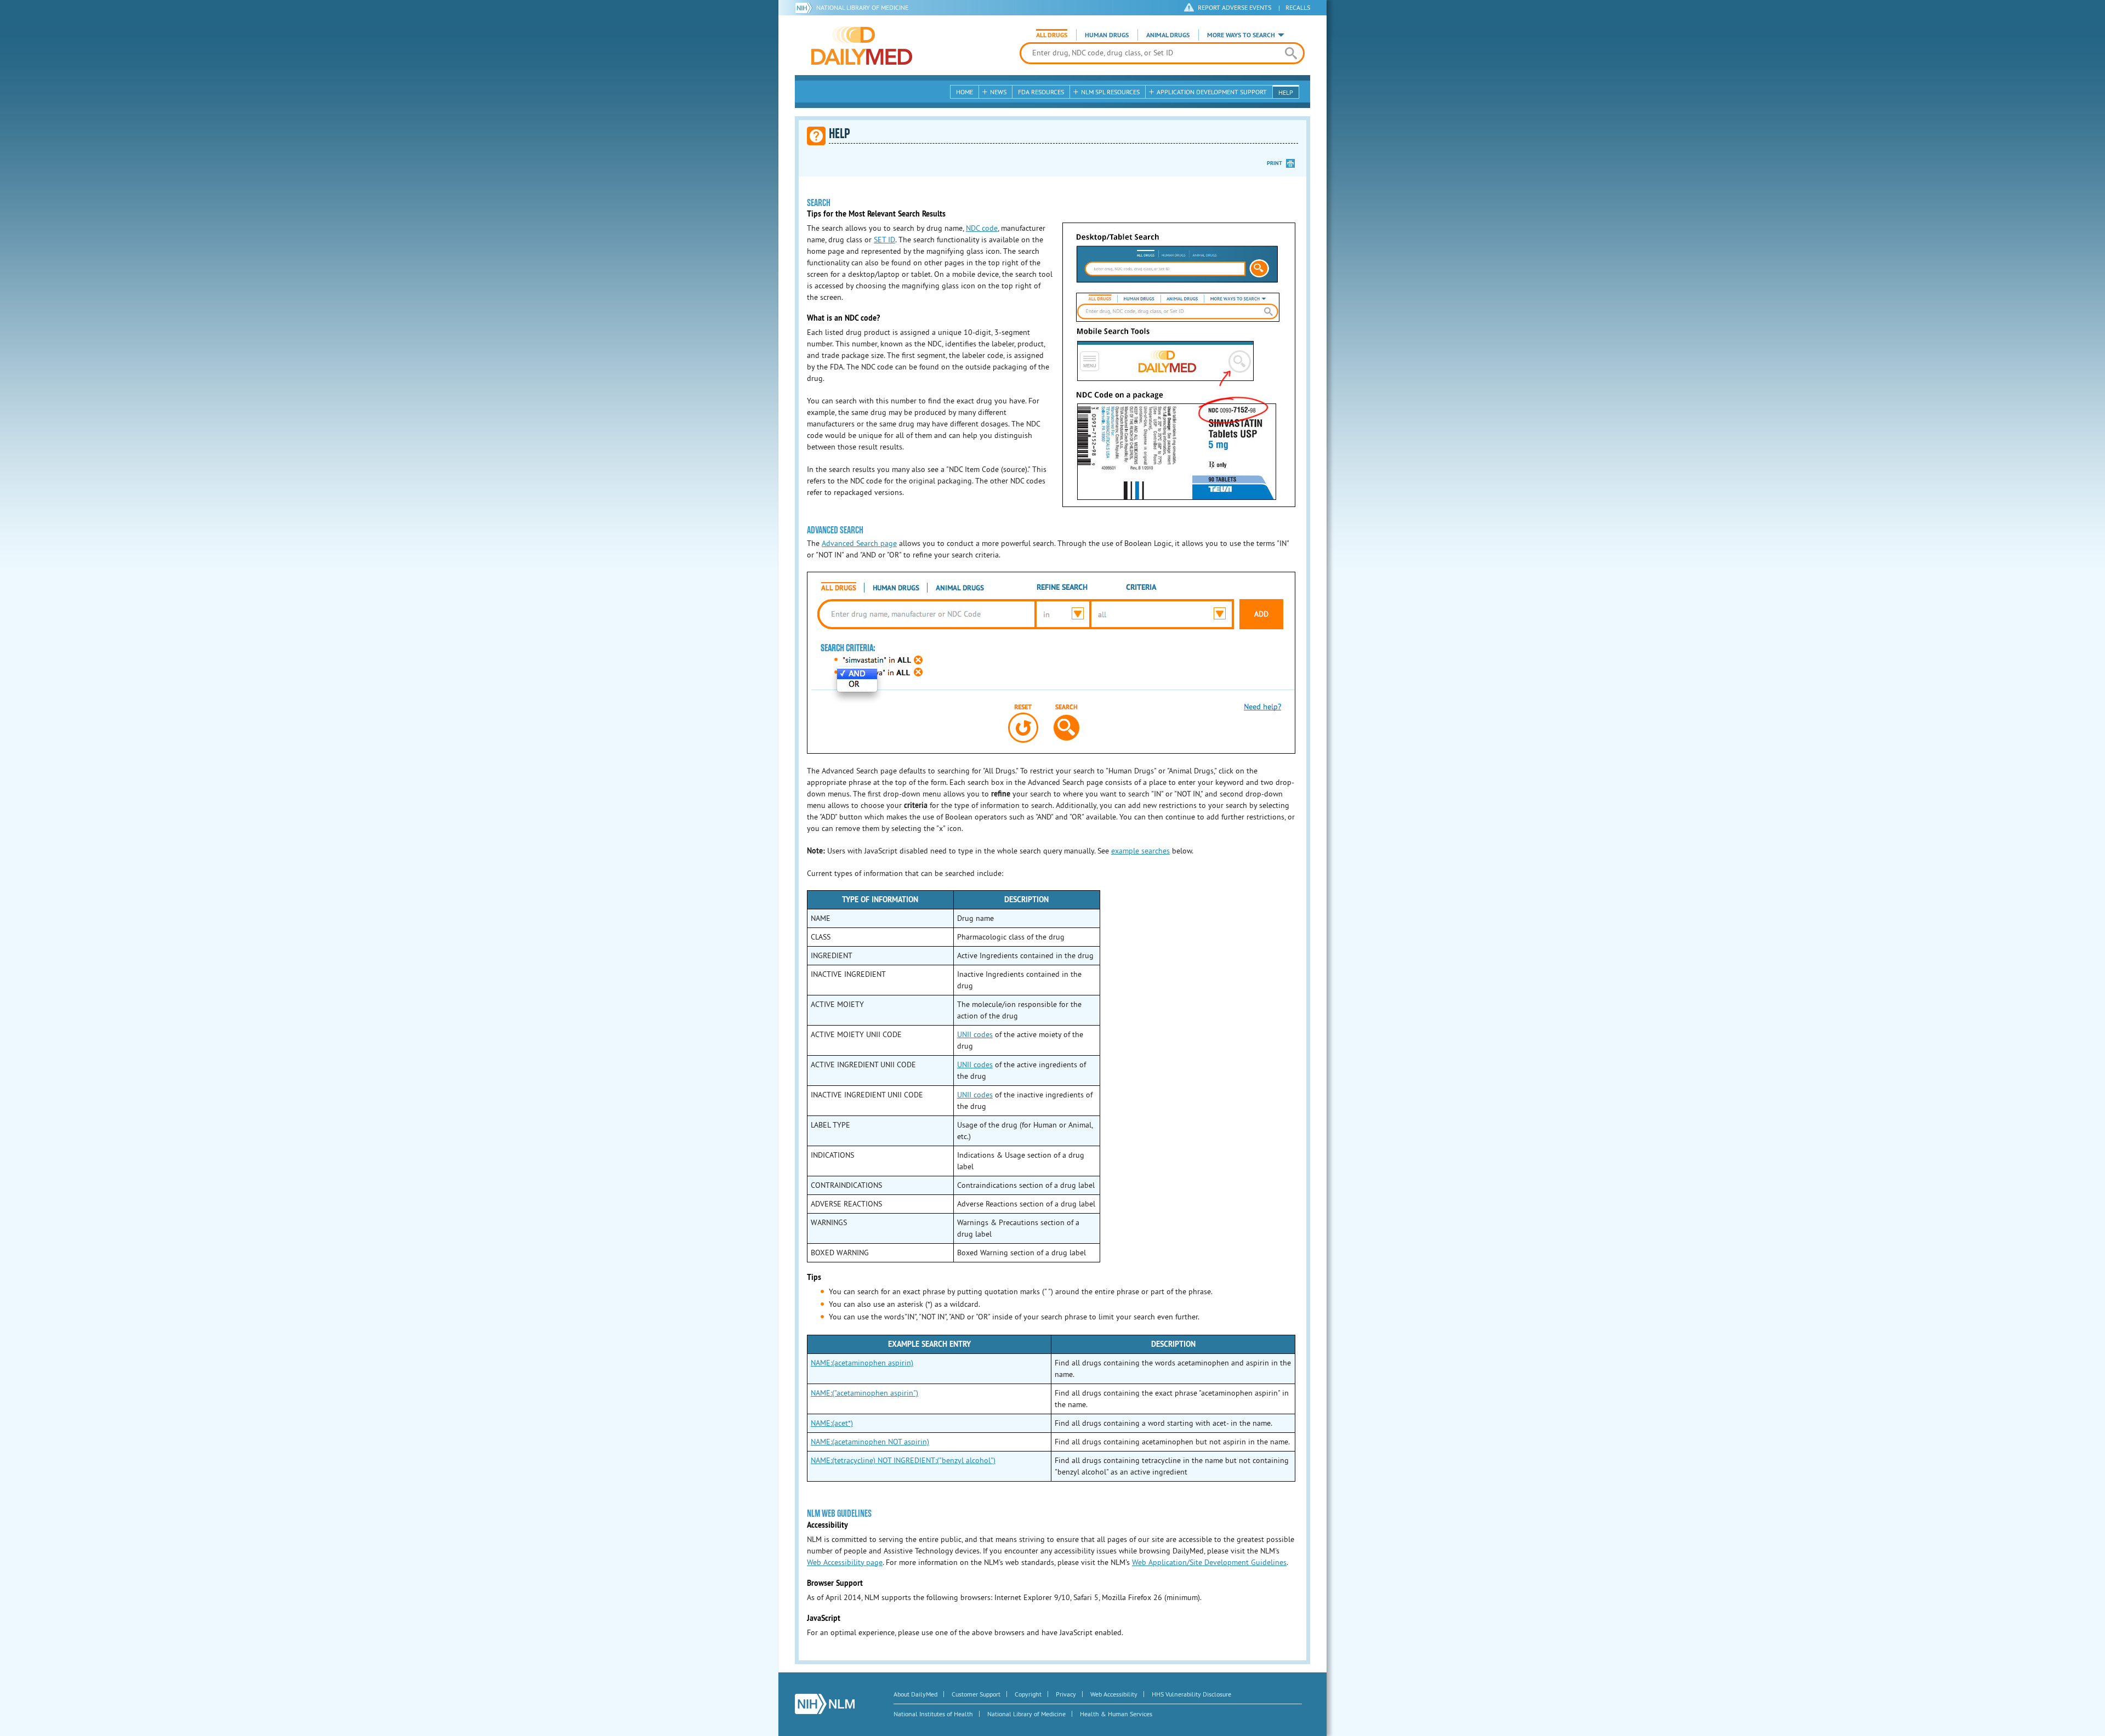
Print (1275, 163)
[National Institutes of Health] (806, 8)
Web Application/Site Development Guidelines (1209, 1562)
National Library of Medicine (862, 7)
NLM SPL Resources (1110, 92)
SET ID (884, 240)
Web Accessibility (1114, 1694)
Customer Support (976, 1694)
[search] (1291, 53)
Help (1286, 92)
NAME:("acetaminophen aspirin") (864, 1393)
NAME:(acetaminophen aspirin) (862, 1363)
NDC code (982, 228)
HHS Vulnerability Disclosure (1191, 1694)
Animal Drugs (1168, 35)
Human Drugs (1107, 35)
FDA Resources (1041, 92)
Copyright (1028, 1694)
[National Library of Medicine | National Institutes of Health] (825, 1704)
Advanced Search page (859, 543)
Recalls (1298, 7)
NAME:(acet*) (832, 1423)
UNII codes (975, 1034)
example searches (1140, 851)
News (998, 92)
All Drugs (1052, 35)
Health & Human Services (1116, 1714)
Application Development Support (1212, 92)
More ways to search (1241, 35)
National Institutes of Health (933, 1714)
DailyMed (862, 45)
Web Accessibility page (845, 1562)
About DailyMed (915, 1694)
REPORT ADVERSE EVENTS (1234, 7)
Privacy (1066, 1694)
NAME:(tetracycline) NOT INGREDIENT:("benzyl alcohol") (903, 1460)
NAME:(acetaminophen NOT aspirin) (870, 1442)
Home (965, 92)
